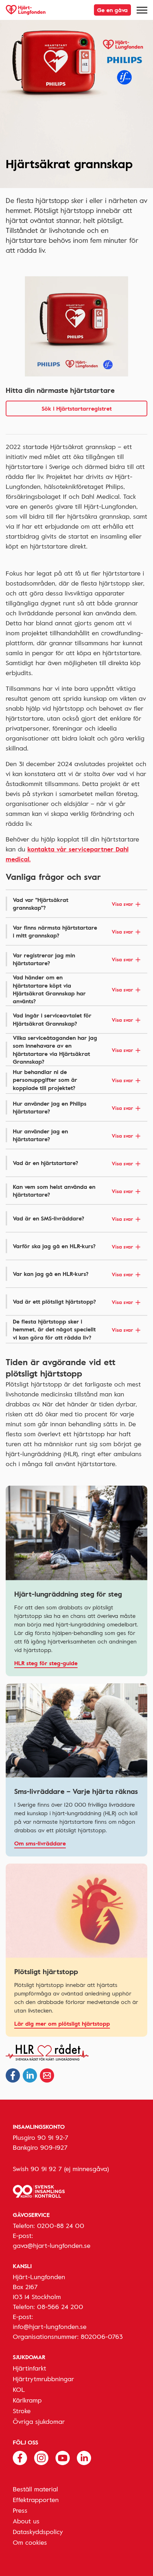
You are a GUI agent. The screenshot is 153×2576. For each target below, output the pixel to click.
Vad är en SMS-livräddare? (73, 1218)
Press (20, 2510)
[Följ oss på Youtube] (63, 2457)
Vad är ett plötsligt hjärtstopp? (73, 1302)
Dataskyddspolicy (38, 2532)
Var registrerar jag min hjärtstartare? (73, 959)
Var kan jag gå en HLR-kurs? (73, 1274)
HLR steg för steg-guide (46, 1663)
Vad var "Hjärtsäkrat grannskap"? (73, 904)
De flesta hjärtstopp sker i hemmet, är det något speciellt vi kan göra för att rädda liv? (73, 1329)
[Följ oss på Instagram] (41, 2457)
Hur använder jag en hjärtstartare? (73, 1135)
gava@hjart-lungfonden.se (52, 2245)
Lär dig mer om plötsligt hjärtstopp (62, 2024)
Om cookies (30, 2542)
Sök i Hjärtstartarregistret (77, 408)
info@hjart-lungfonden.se (50, 2326)
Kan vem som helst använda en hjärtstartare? (73, 1191)
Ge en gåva (112, 10)
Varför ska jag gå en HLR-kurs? (73, 1246)
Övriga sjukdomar (39, 2421)
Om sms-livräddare (40, 1843)
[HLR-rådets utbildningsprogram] (76, 2053)
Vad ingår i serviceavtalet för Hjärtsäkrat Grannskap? (73, 1019)
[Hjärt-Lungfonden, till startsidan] (26, 10)
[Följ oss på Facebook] (20, 2457)
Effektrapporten (36, 2500)
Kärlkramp (27, 2400)
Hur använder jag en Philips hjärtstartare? (73, 1107)
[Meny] (142, 10)
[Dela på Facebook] (13, 2075)
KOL (19, 2389)
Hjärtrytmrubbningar (43, 2379)
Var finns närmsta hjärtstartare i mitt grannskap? (73, 931)
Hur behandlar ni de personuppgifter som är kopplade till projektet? (73, 1080)
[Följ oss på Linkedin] (84, 2457)
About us (26, 2521)
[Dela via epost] (47, 2075)
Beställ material (35, 2489)
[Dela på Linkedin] (30, 2075)
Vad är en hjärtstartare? (73, 1163)
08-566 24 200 (60, 2307)
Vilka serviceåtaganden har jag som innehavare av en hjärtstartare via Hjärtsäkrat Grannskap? (73, 1050)
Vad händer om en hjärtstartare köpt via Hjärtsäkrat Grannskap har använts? (73, 989)
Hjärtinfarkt (30, 2368)
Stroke (22, 2411)
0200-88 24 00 (61, 2225)
